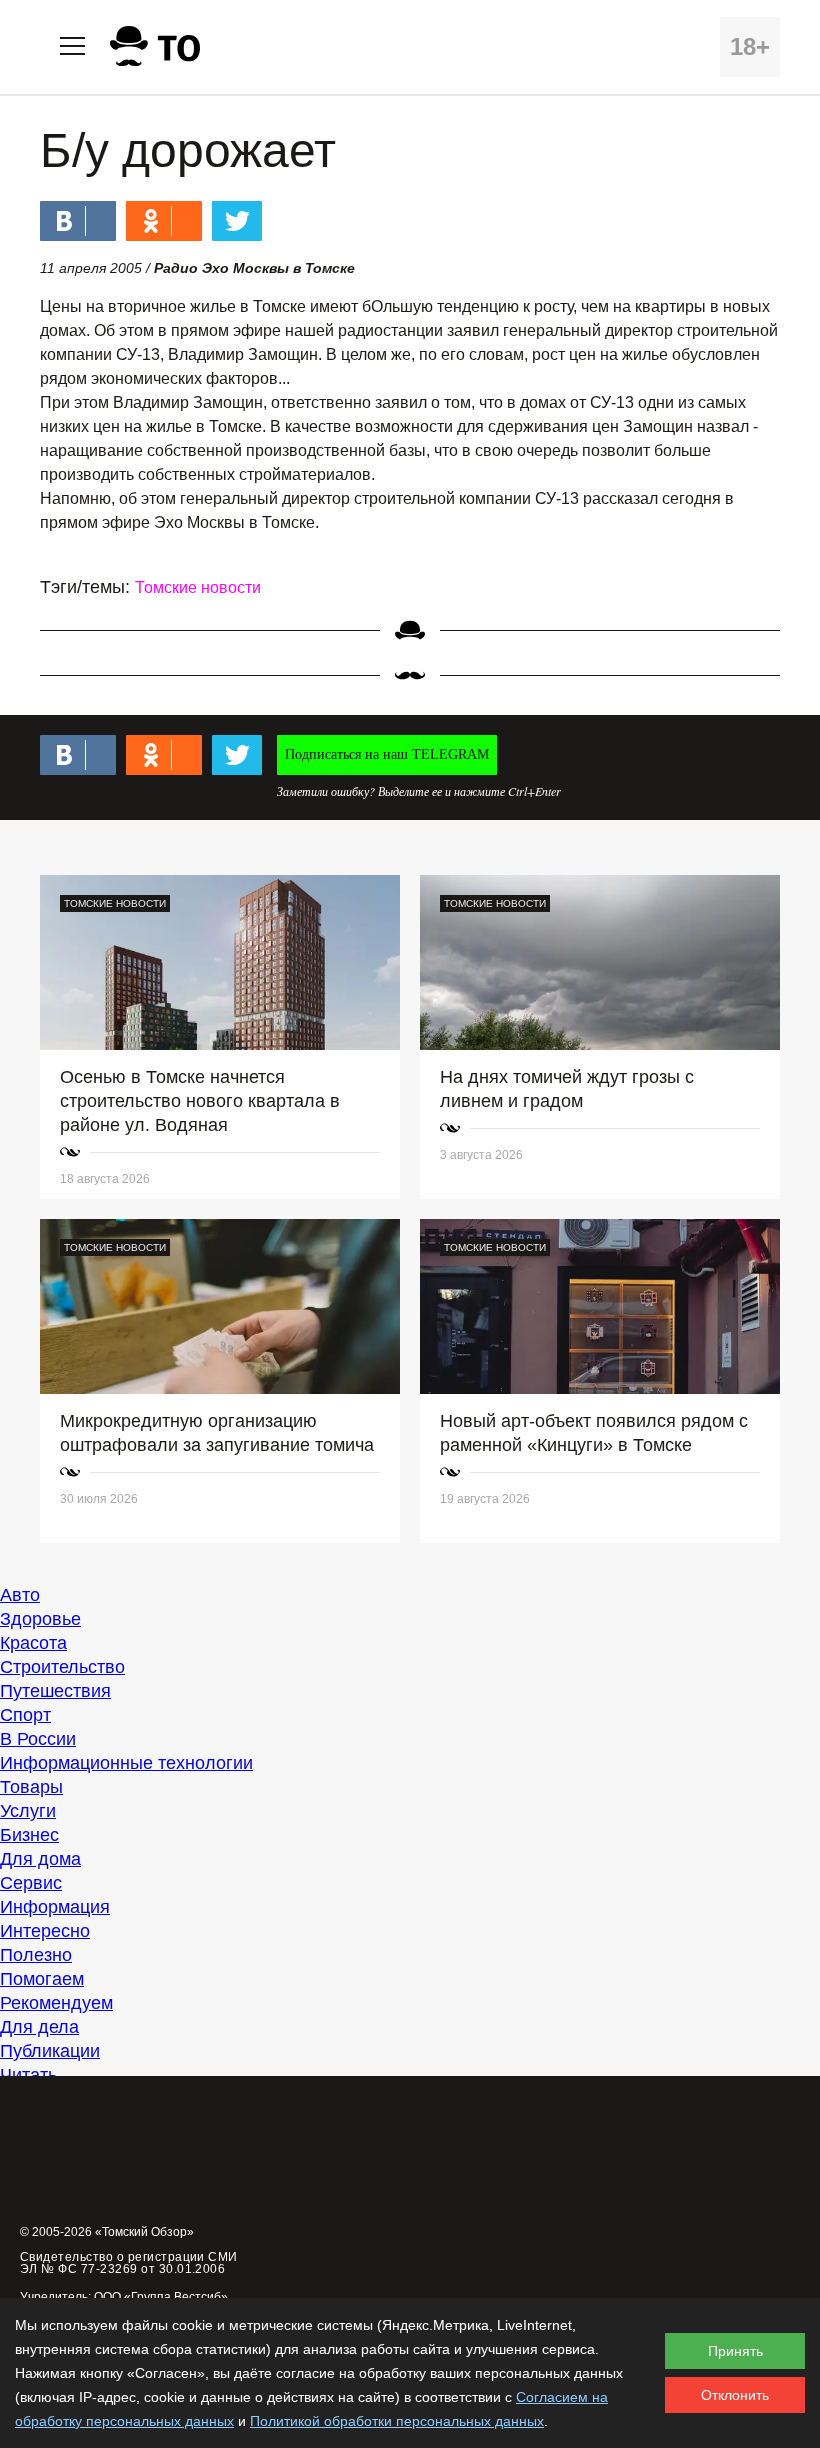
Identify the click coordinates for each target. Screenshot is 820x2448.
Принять (735, 2351)
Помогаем (42, 1979)
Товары (31, 1787)
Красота (33, 1643)
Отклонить (735, 2395)
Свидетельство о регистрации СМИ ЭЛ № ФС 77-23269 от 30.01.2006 (129, 2263)
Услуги (28, 1811)
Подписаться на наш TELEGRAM (387, 754)
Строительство (62, 1667)
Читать (28, 2075)
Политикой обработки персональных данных (397, 2421)
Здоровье (40, 1619)
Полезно (36, 1955)
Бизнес (29, 1835)
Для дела (39, 2027)
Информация (55, 1907)
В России (38, 1739)
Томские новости (198, 587)
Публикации (50, 2051)
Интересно (45, 1931)
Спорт (25, 1715)
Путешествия (55, 1691)
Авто (20, 1595)
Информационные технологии (126, 1763)
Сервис (31, 1883)
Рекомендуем (56, 2003)
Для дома (40, 1859)
